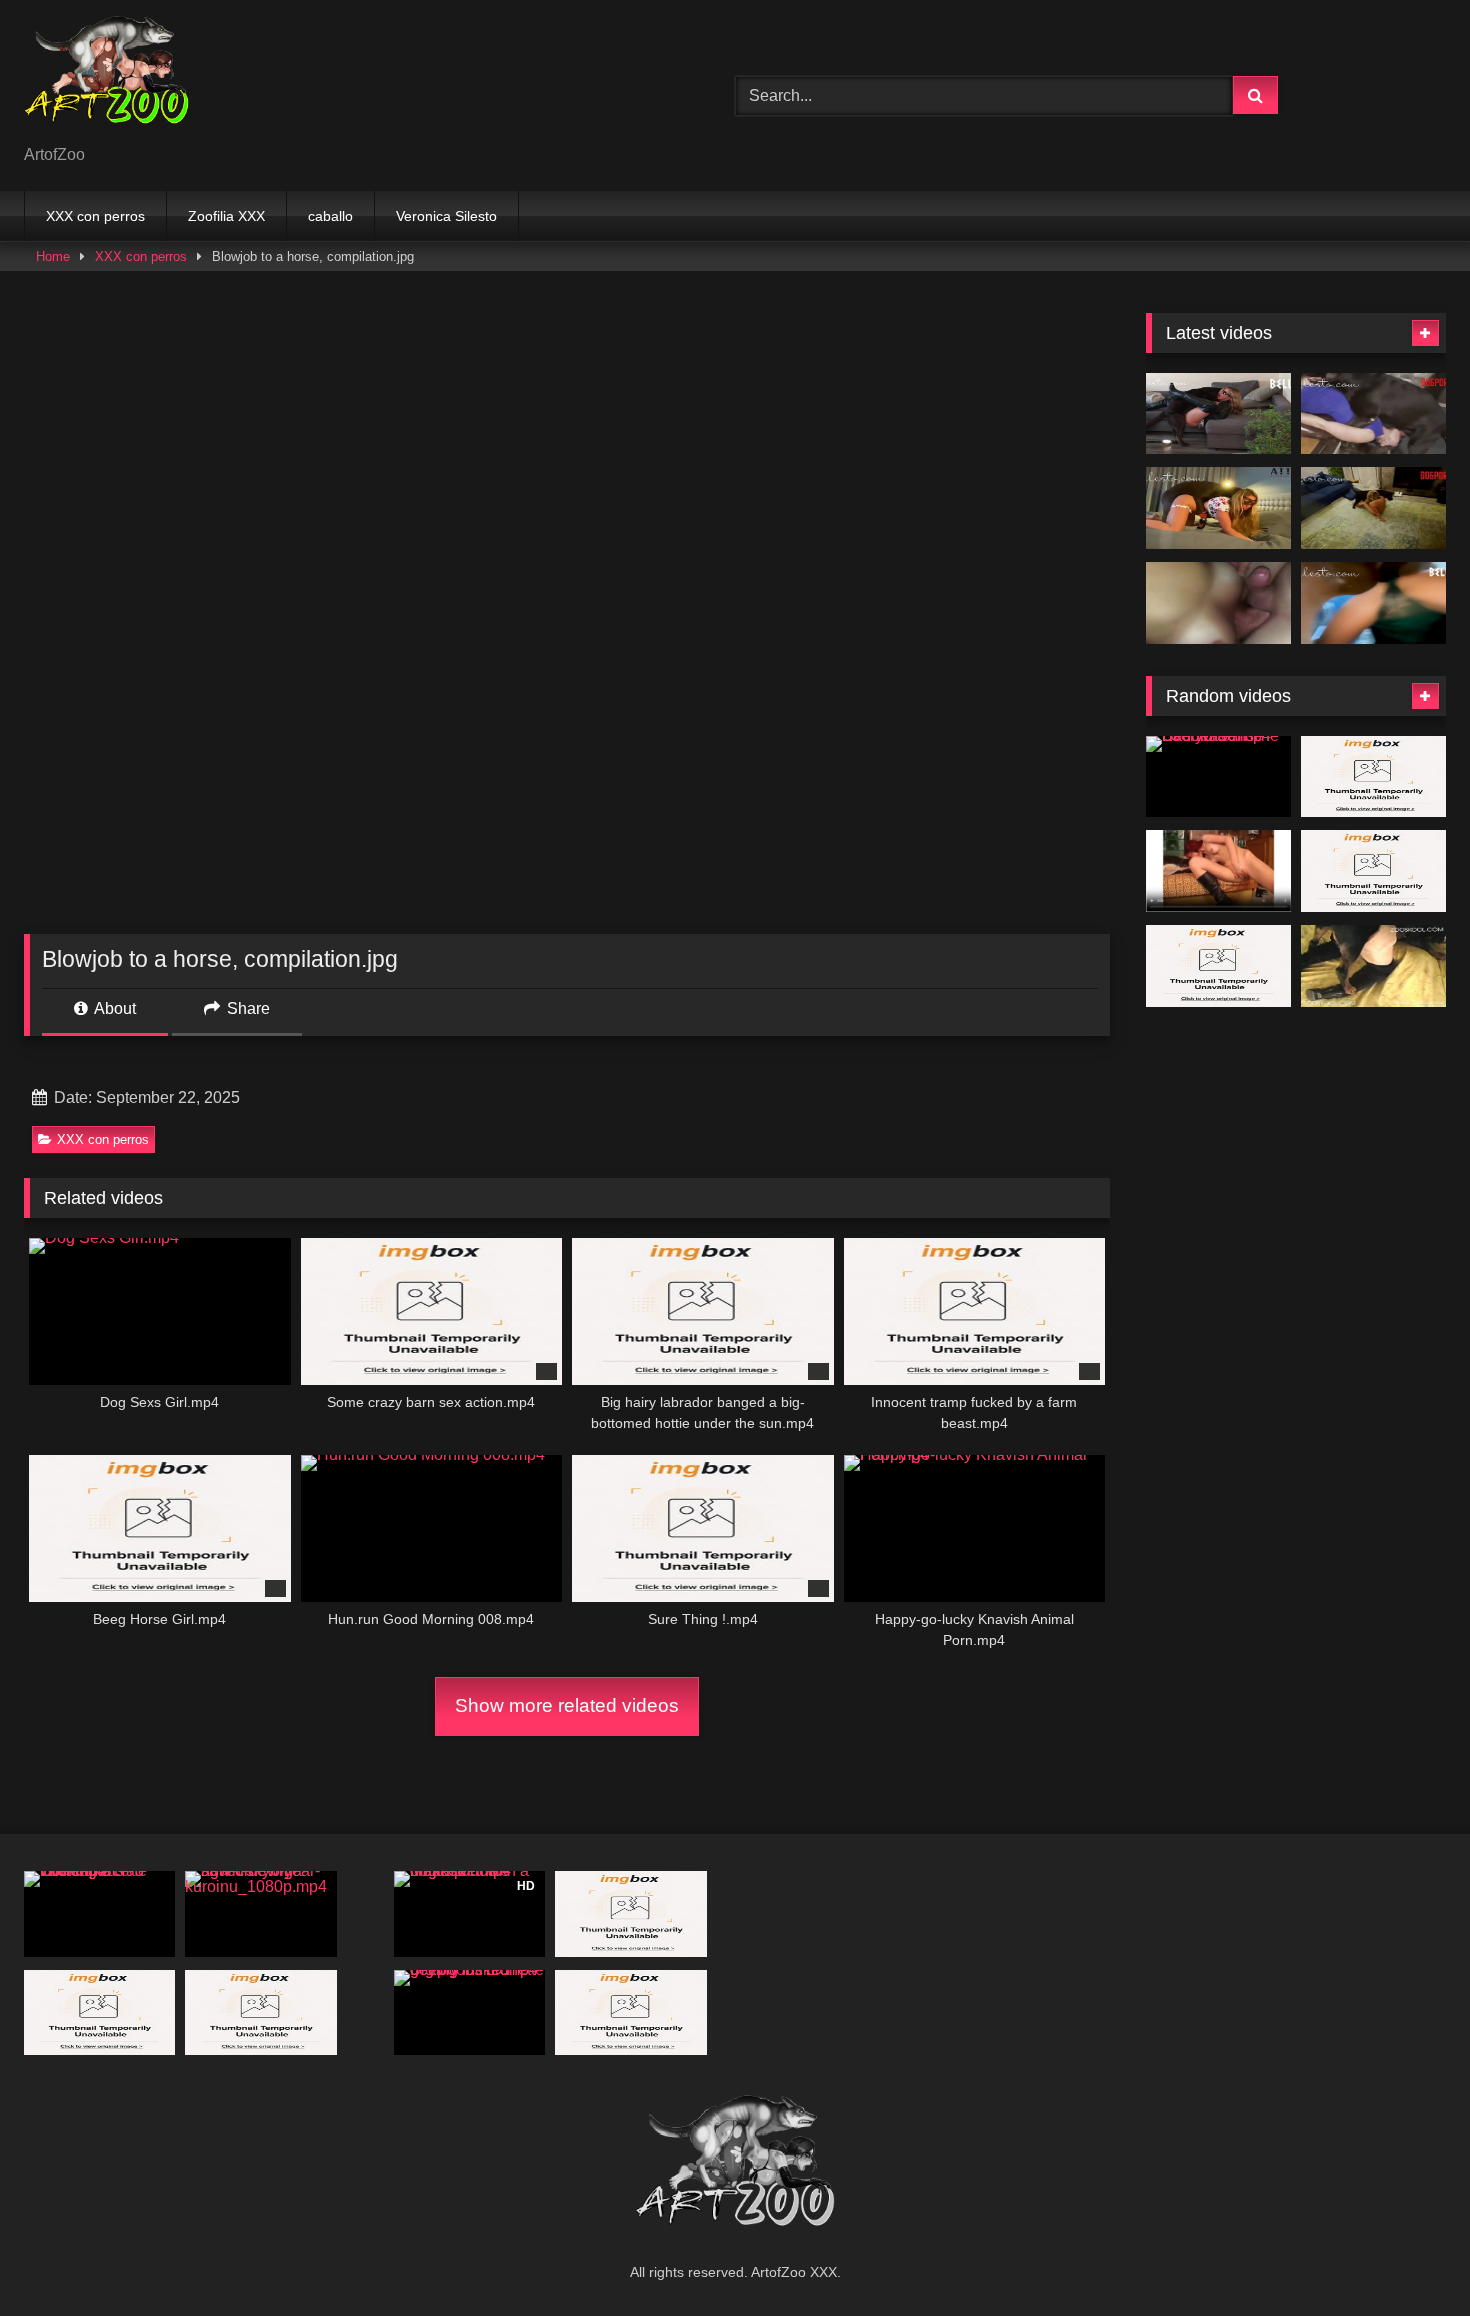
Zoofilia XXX (226, 216)
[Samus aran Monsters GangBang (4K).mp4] (1373, 871)
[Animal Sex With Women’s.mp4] (630, 2012)
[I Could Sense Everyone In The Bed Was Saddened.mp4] (1218, 777)
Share (246, 1008)
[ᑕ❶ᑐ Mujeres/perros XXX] (106, 79)
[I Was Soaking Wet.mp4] (1373, 603)
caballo (330, 216)
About (113, 1008)
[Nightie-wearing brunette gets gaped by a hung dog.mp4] (99, 2012)
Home (53, 256)
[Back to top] (1408, 2256)
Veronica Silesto (446, 216)
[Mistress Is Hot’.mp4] (1373, 508)
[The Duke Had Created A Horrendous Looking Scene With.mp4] (99, 1913)
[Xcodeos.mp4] (1218, 603)
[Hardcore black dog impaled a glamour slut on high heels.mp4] (1373, 966)
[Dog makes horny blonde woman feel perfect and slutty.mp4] (1373, 777)
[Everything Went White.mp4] (1218, 414)
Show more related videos (567, 1705)
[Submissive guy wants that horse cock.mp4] (1218, 966)
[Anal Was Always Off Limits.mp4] (1373, 414)
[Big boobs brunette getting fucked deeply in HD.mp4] (469, 2012)
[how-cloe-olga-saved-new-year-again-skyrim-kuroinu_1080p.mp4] (260, 1913)
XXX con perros (95, 216)
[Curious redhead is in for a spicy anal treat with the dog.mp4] (1218, 871)
